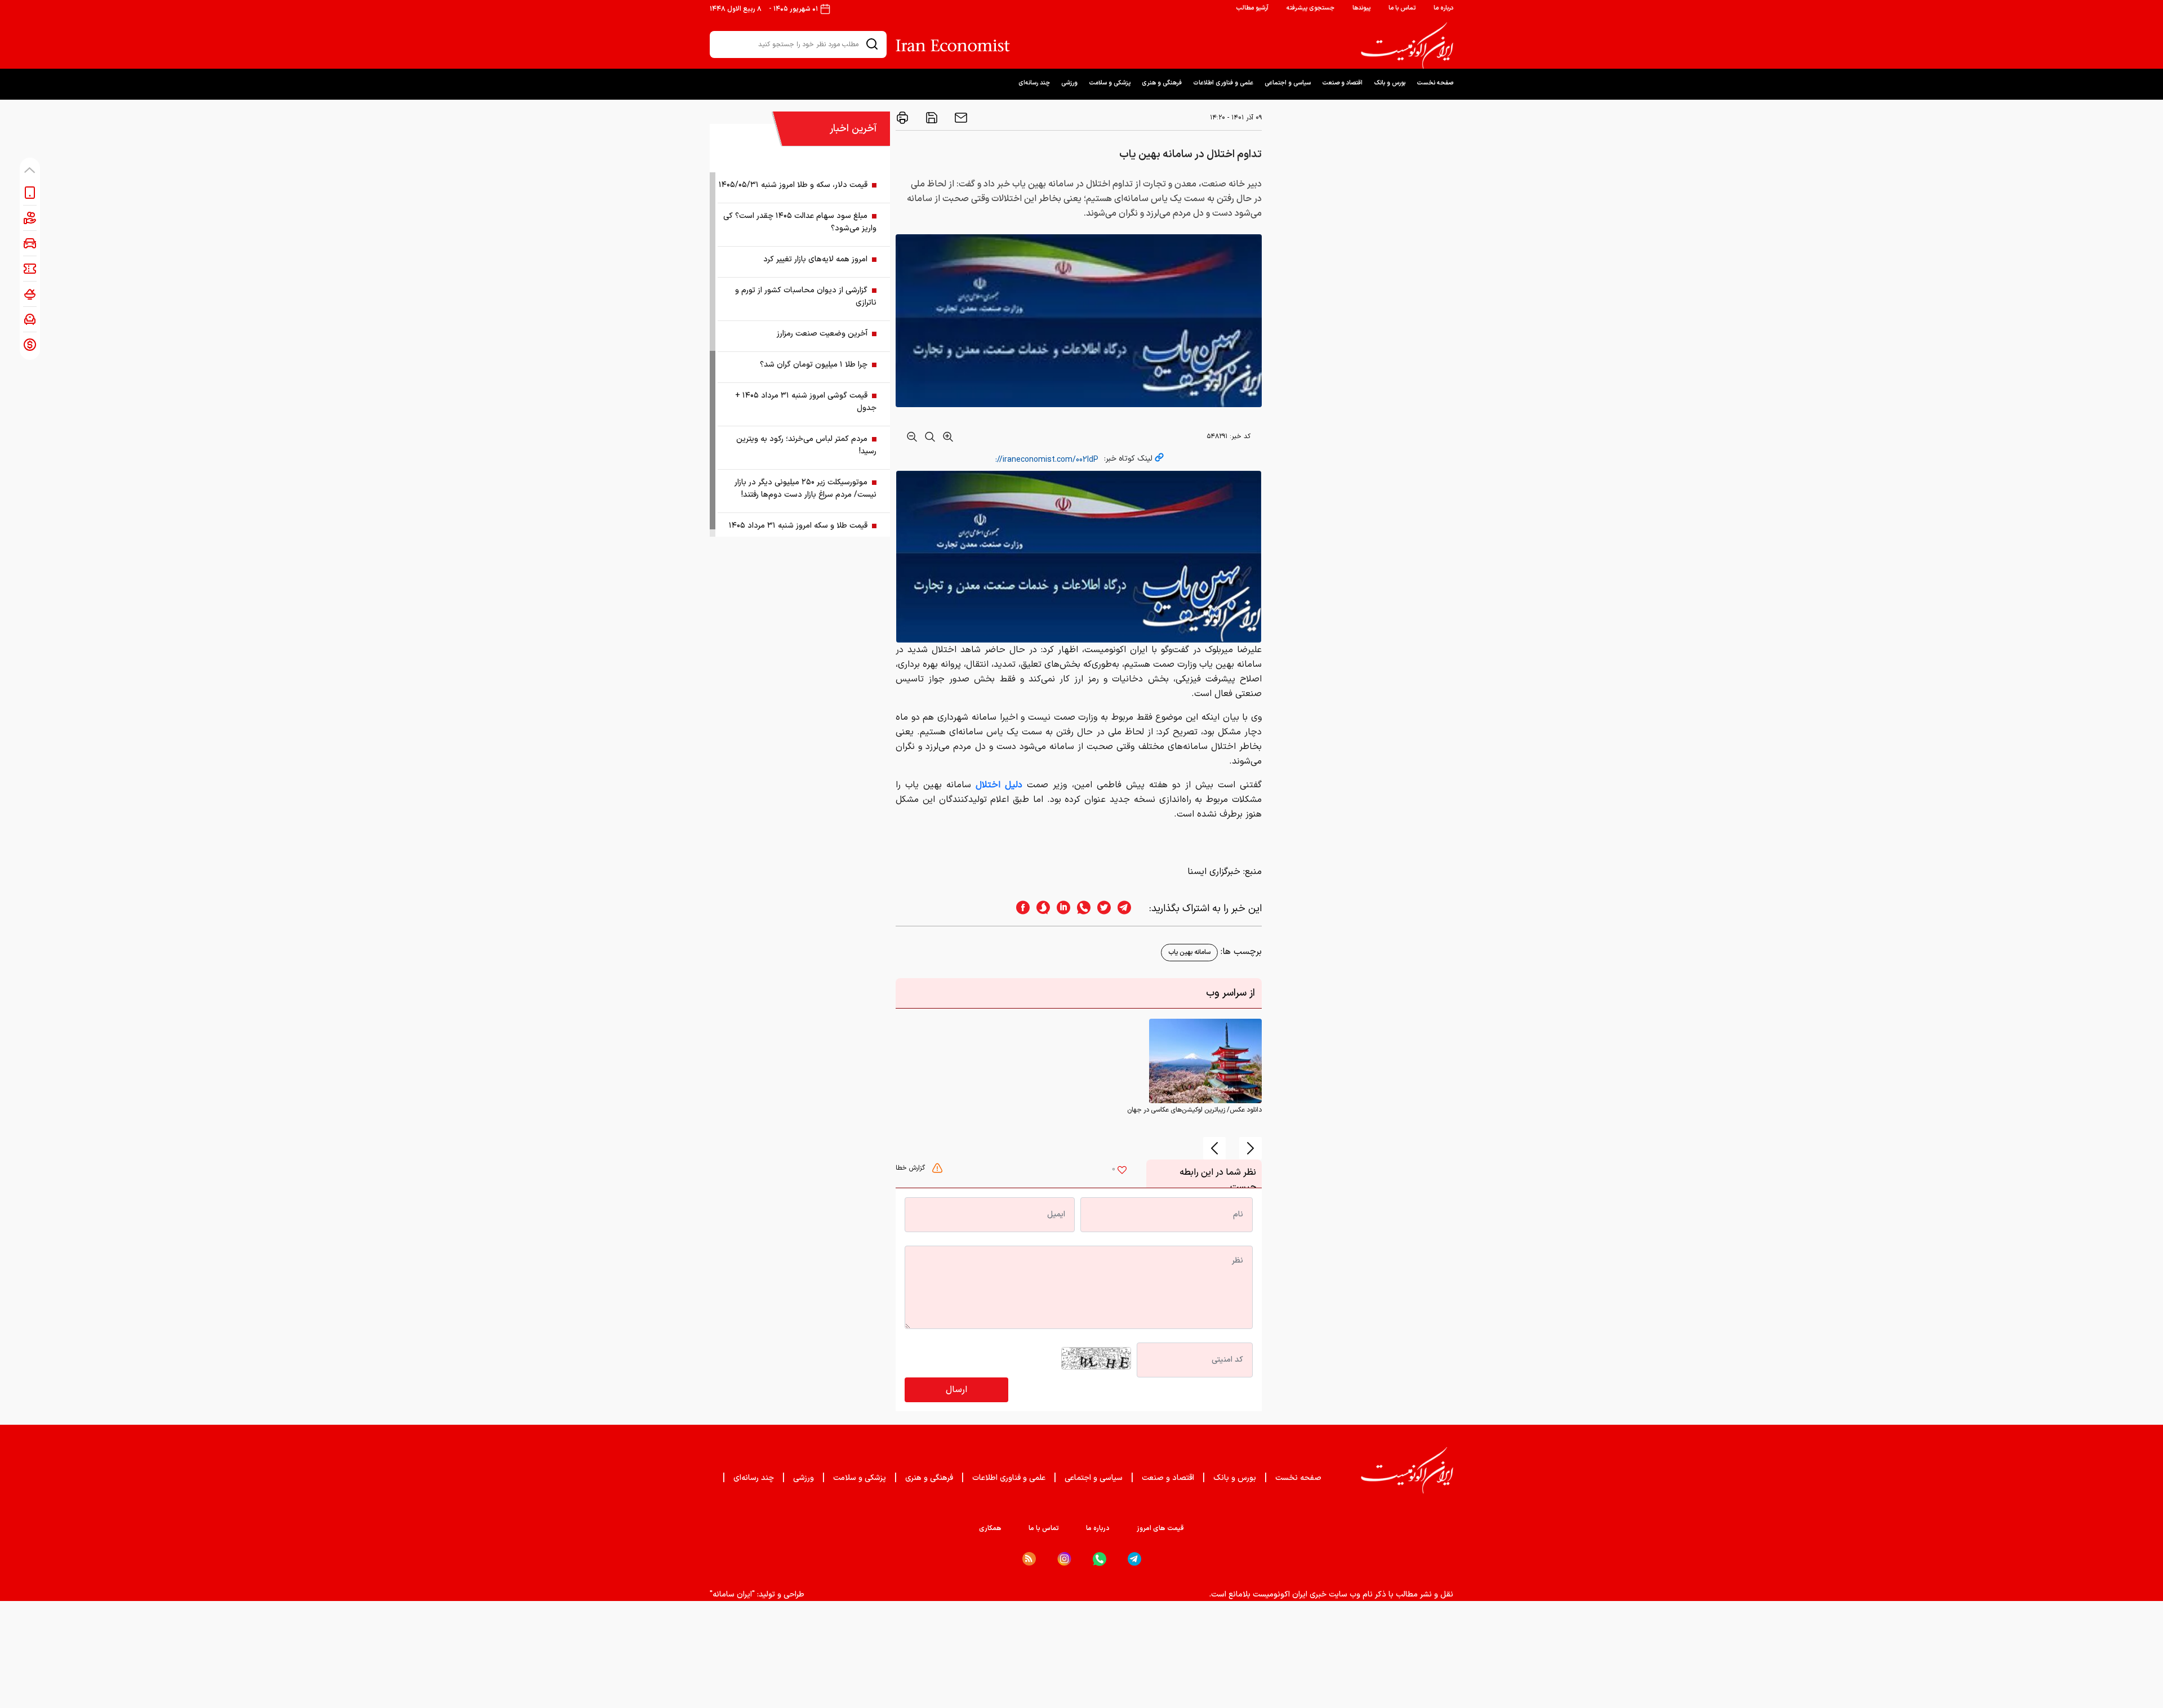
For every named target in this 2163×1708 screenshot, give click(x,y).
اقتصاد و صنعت (1342, 83)
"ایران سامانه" (732, 1595)
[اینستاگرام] (1064, 1559)
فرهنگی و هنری (1162, 83)
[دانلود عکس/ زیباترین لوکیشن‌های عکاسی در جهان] (1205, 1060)
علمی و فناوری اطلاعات (1223, 83)
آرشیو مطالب (1252, 8)
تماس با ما (1402, 8)
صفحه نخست (1435, 83)
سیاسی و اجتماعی (1288, 83)
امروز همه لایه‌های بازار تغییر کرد (815, 259)
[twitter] (1101, 909)
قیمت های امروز (1160, 1528)
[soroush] (1040, 909)
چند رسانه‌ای (1034, 83)
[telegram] (1130, 909)
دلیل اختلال (997, 785)
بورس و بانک (1390, 83)
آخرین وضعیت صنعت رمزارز (822, 334)
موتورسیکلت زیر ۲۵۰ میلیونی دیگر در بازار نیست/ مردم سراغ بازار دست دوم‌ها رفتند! (805, 489)
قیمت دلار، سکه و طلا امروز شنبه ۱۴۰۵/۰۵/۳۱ (793, 185)
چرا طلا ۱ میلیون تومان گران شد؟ (814, 365)
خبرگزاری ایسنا (1214, 872)
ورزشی (1069, 83)
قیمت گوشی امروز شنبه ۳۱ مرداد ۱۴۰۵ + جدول (806, 402)
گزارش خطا (911, 1168)
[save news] (931, 118)
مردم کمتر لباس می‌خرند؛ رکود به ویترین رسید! (806, 445)
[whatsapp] (1080, 909)
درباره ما (1443, 8)
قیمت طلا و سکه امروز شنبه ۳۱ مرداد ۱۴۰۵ (798, 526)
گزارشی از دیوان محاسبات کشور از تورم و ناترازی (806, 296)
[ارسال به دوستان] (960, 118)
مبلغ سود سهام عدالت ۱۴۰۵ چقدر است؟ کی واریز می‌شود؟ (800, 222)
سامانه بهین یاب (1189, 952)
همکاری (990, 1528)
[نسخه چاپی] (902, 118)
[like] (1122, 1171)
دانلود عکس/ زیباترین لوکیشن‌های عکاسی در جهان (1194, 1110)
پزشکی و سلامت (1110, 83)
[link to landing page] (1407, 46)
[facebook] (1020, 909)
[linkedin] (1060, 909)
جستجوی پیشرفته (1310, 8)
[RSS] (1029, 1559)
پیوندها (1361, 8)
